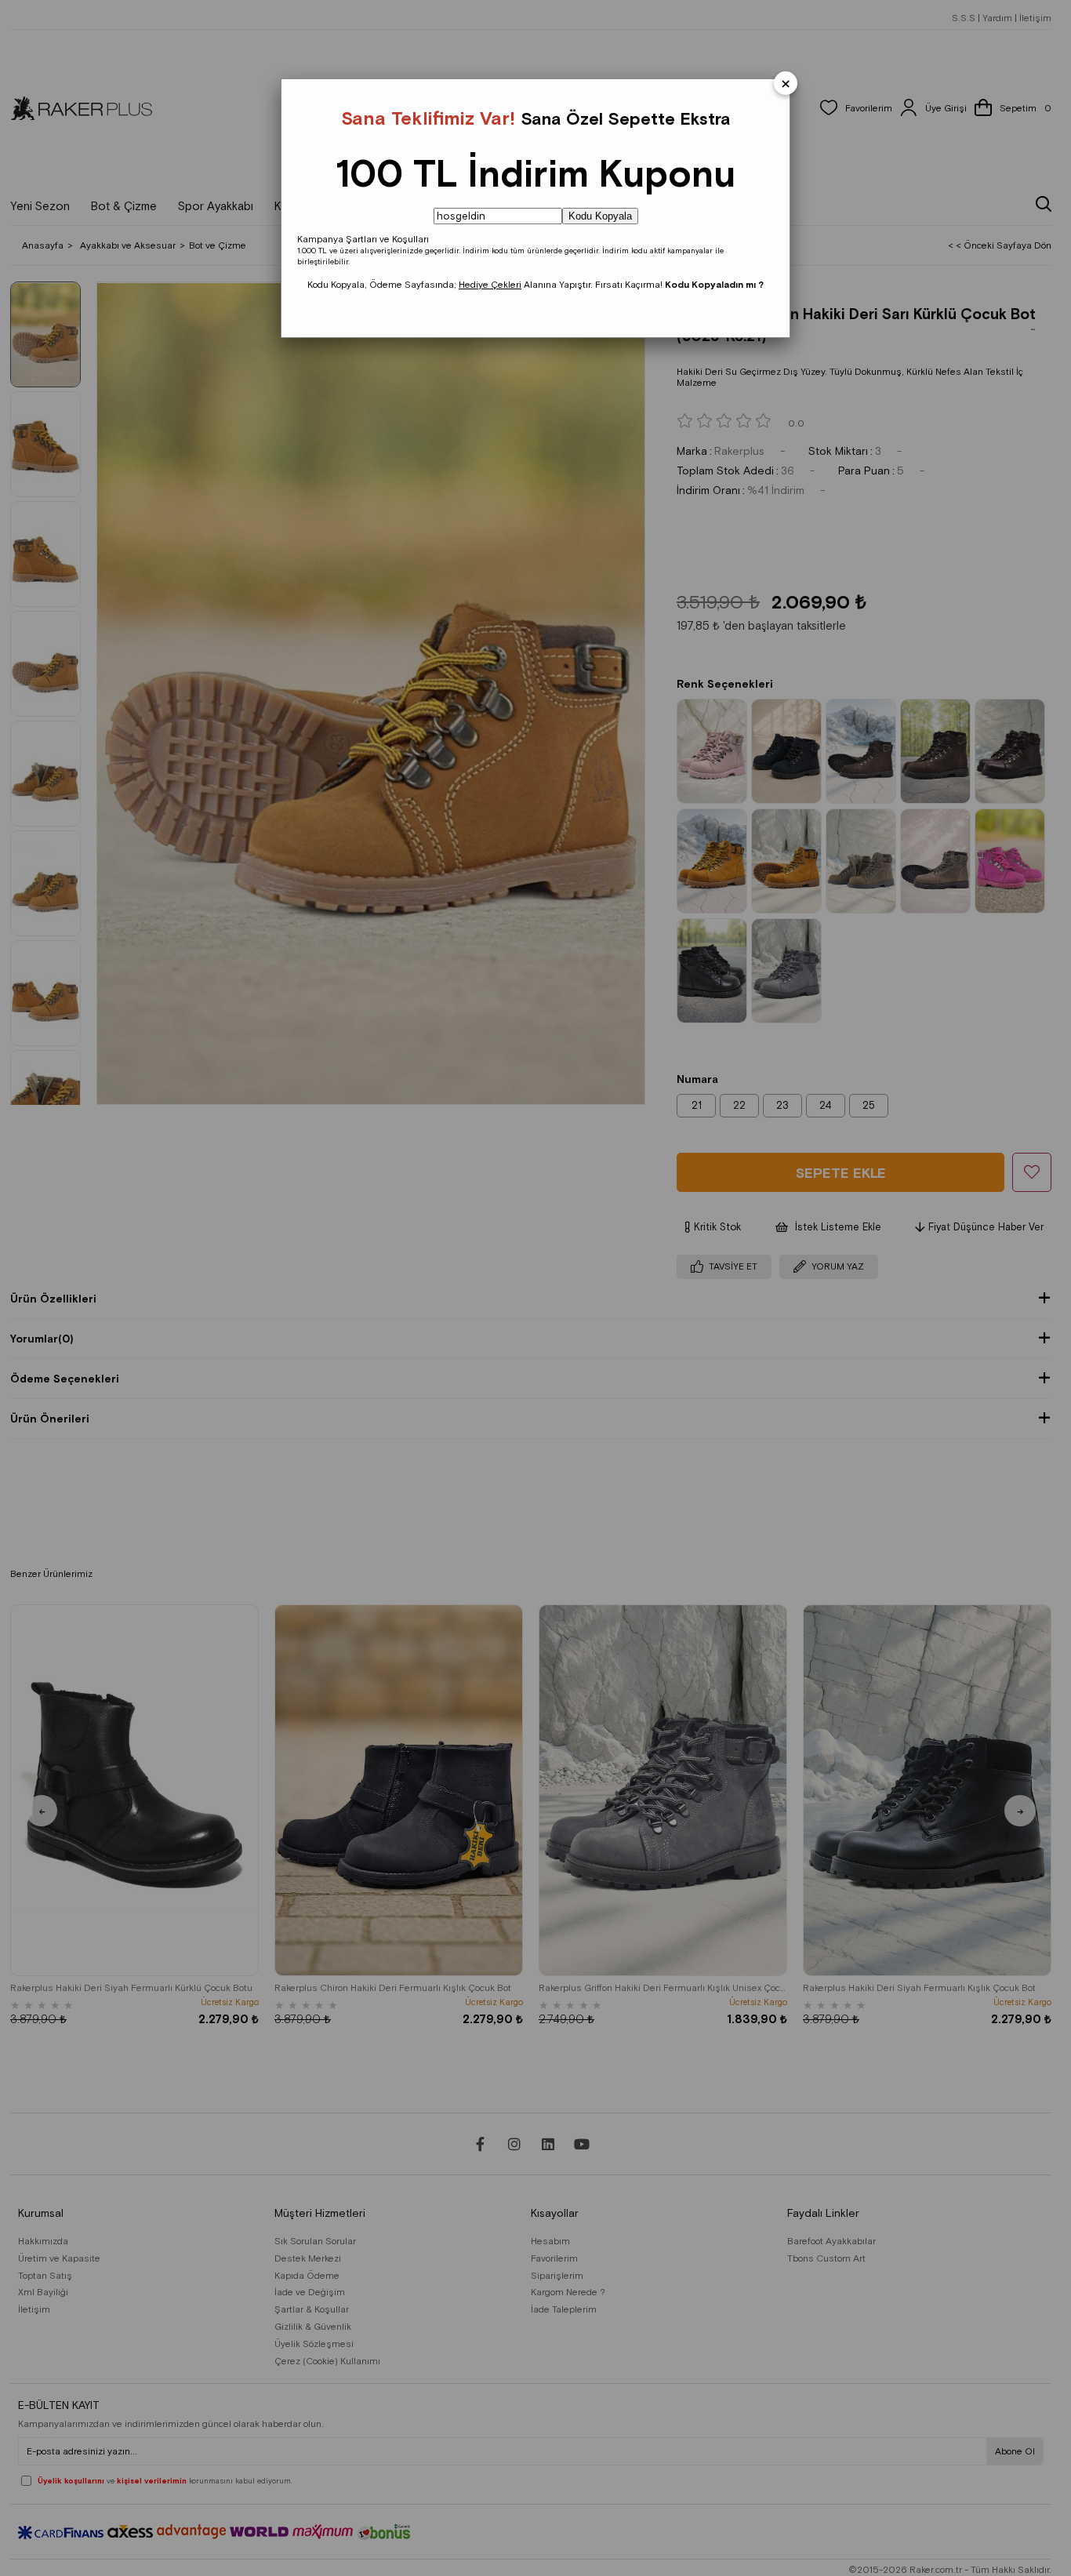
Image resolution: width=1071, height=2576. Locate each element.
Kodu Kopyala (600, 216)
